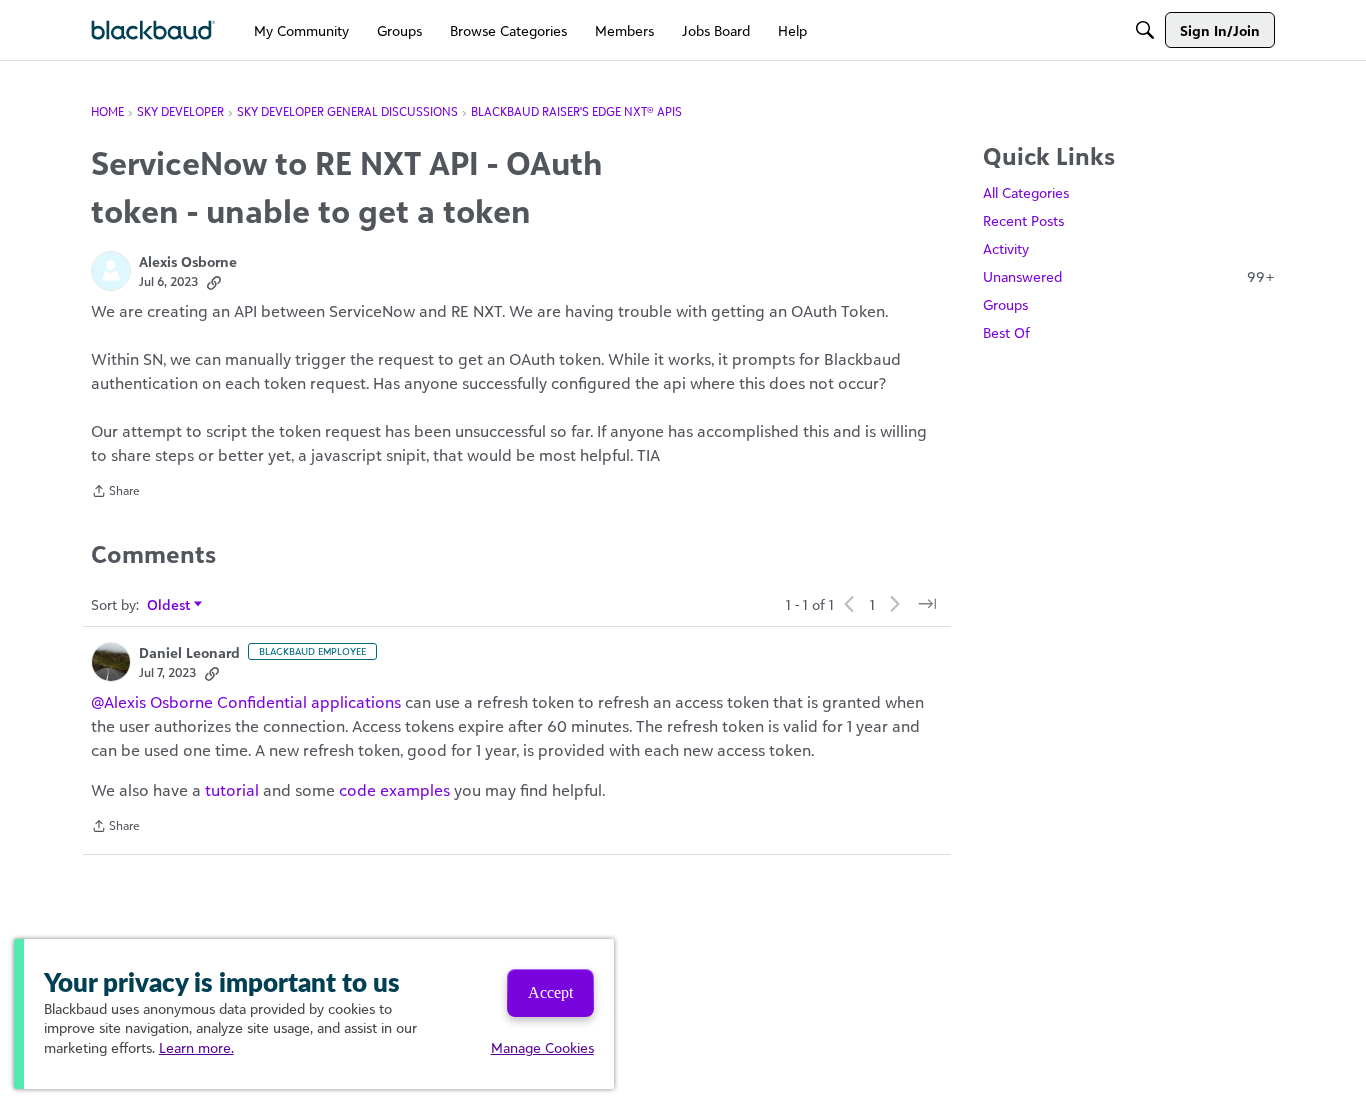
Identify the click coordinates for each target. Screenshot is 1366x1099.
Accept (550, 992)
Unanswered (1129, 276)
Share (115, 493)
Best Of (1006, 332)
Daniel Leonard (189, 652)
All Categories (1026, 192)
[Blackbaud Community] (153, 30)
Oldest (169, 605)
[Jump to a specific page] (927, 604)
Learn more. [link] (196, 1047)
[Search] (1145, 30)
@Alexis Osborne (152, 702)
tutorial (232, 790)
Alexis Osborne (188, 261)
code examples (394, 790)
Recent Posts (1023, 220)
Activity (1006, 248)
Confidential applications (309, 702)
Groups (1005, 304)
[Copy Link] (214, 282)
